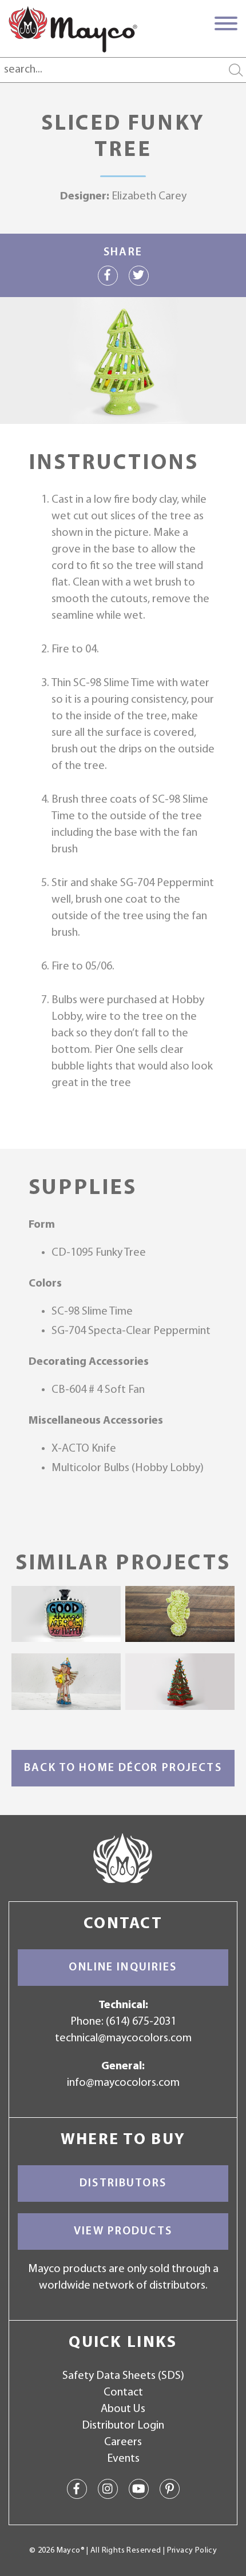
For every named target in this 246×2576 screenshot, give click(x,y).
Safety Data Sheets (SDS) (123, 2376)
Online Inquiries (123, 1968)
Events (123, 2459)
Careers (123, 2442)
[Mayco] (73, 29)
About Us (123, 2409)
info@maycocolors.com (123, 2083)
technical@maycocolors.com (123, 2038)
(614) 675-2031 (141, 2022)
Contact (123, 2393)
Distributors (123, 2184)
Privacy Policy (192, 2551)
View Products (123, 2232)
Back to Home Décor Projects (123, 1768)
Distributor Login (123, 2426)
